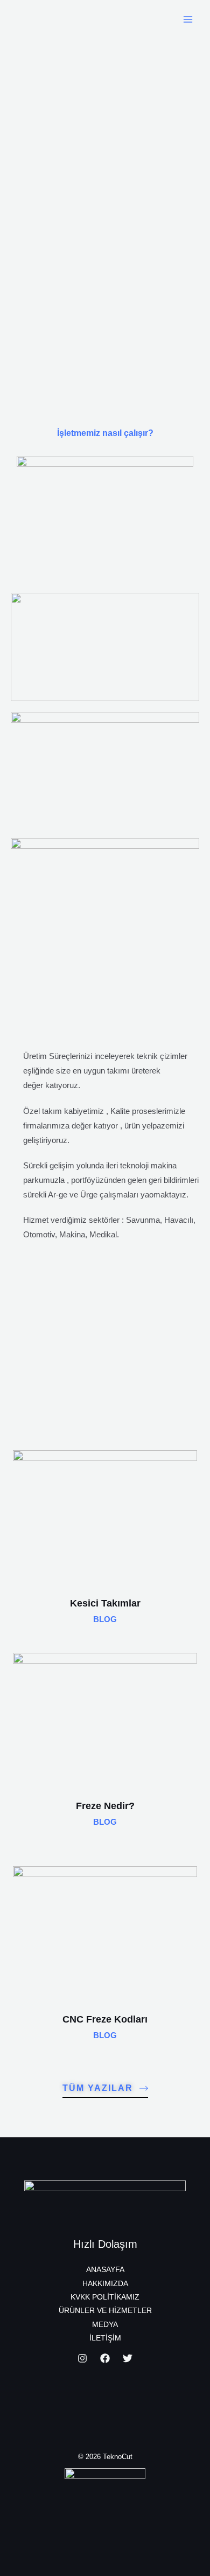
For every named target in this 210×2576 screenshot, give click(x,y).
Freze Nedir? (105, 1806)
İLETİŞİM (105, 2338)
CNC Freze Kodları (105, 2019)
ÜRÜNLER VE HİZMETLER (105, 2311)
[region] (105, 216)
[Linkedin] (128, 2358)
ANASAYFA (105, 2270)
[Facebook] (105, 2358)
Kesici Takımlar (105, 1603)
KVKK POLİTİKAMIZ (105, 2297)
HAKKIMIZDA (105, 2284)
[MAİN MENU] (188, 19)
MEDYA (105, 2325)
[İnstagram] (82, 2358)
